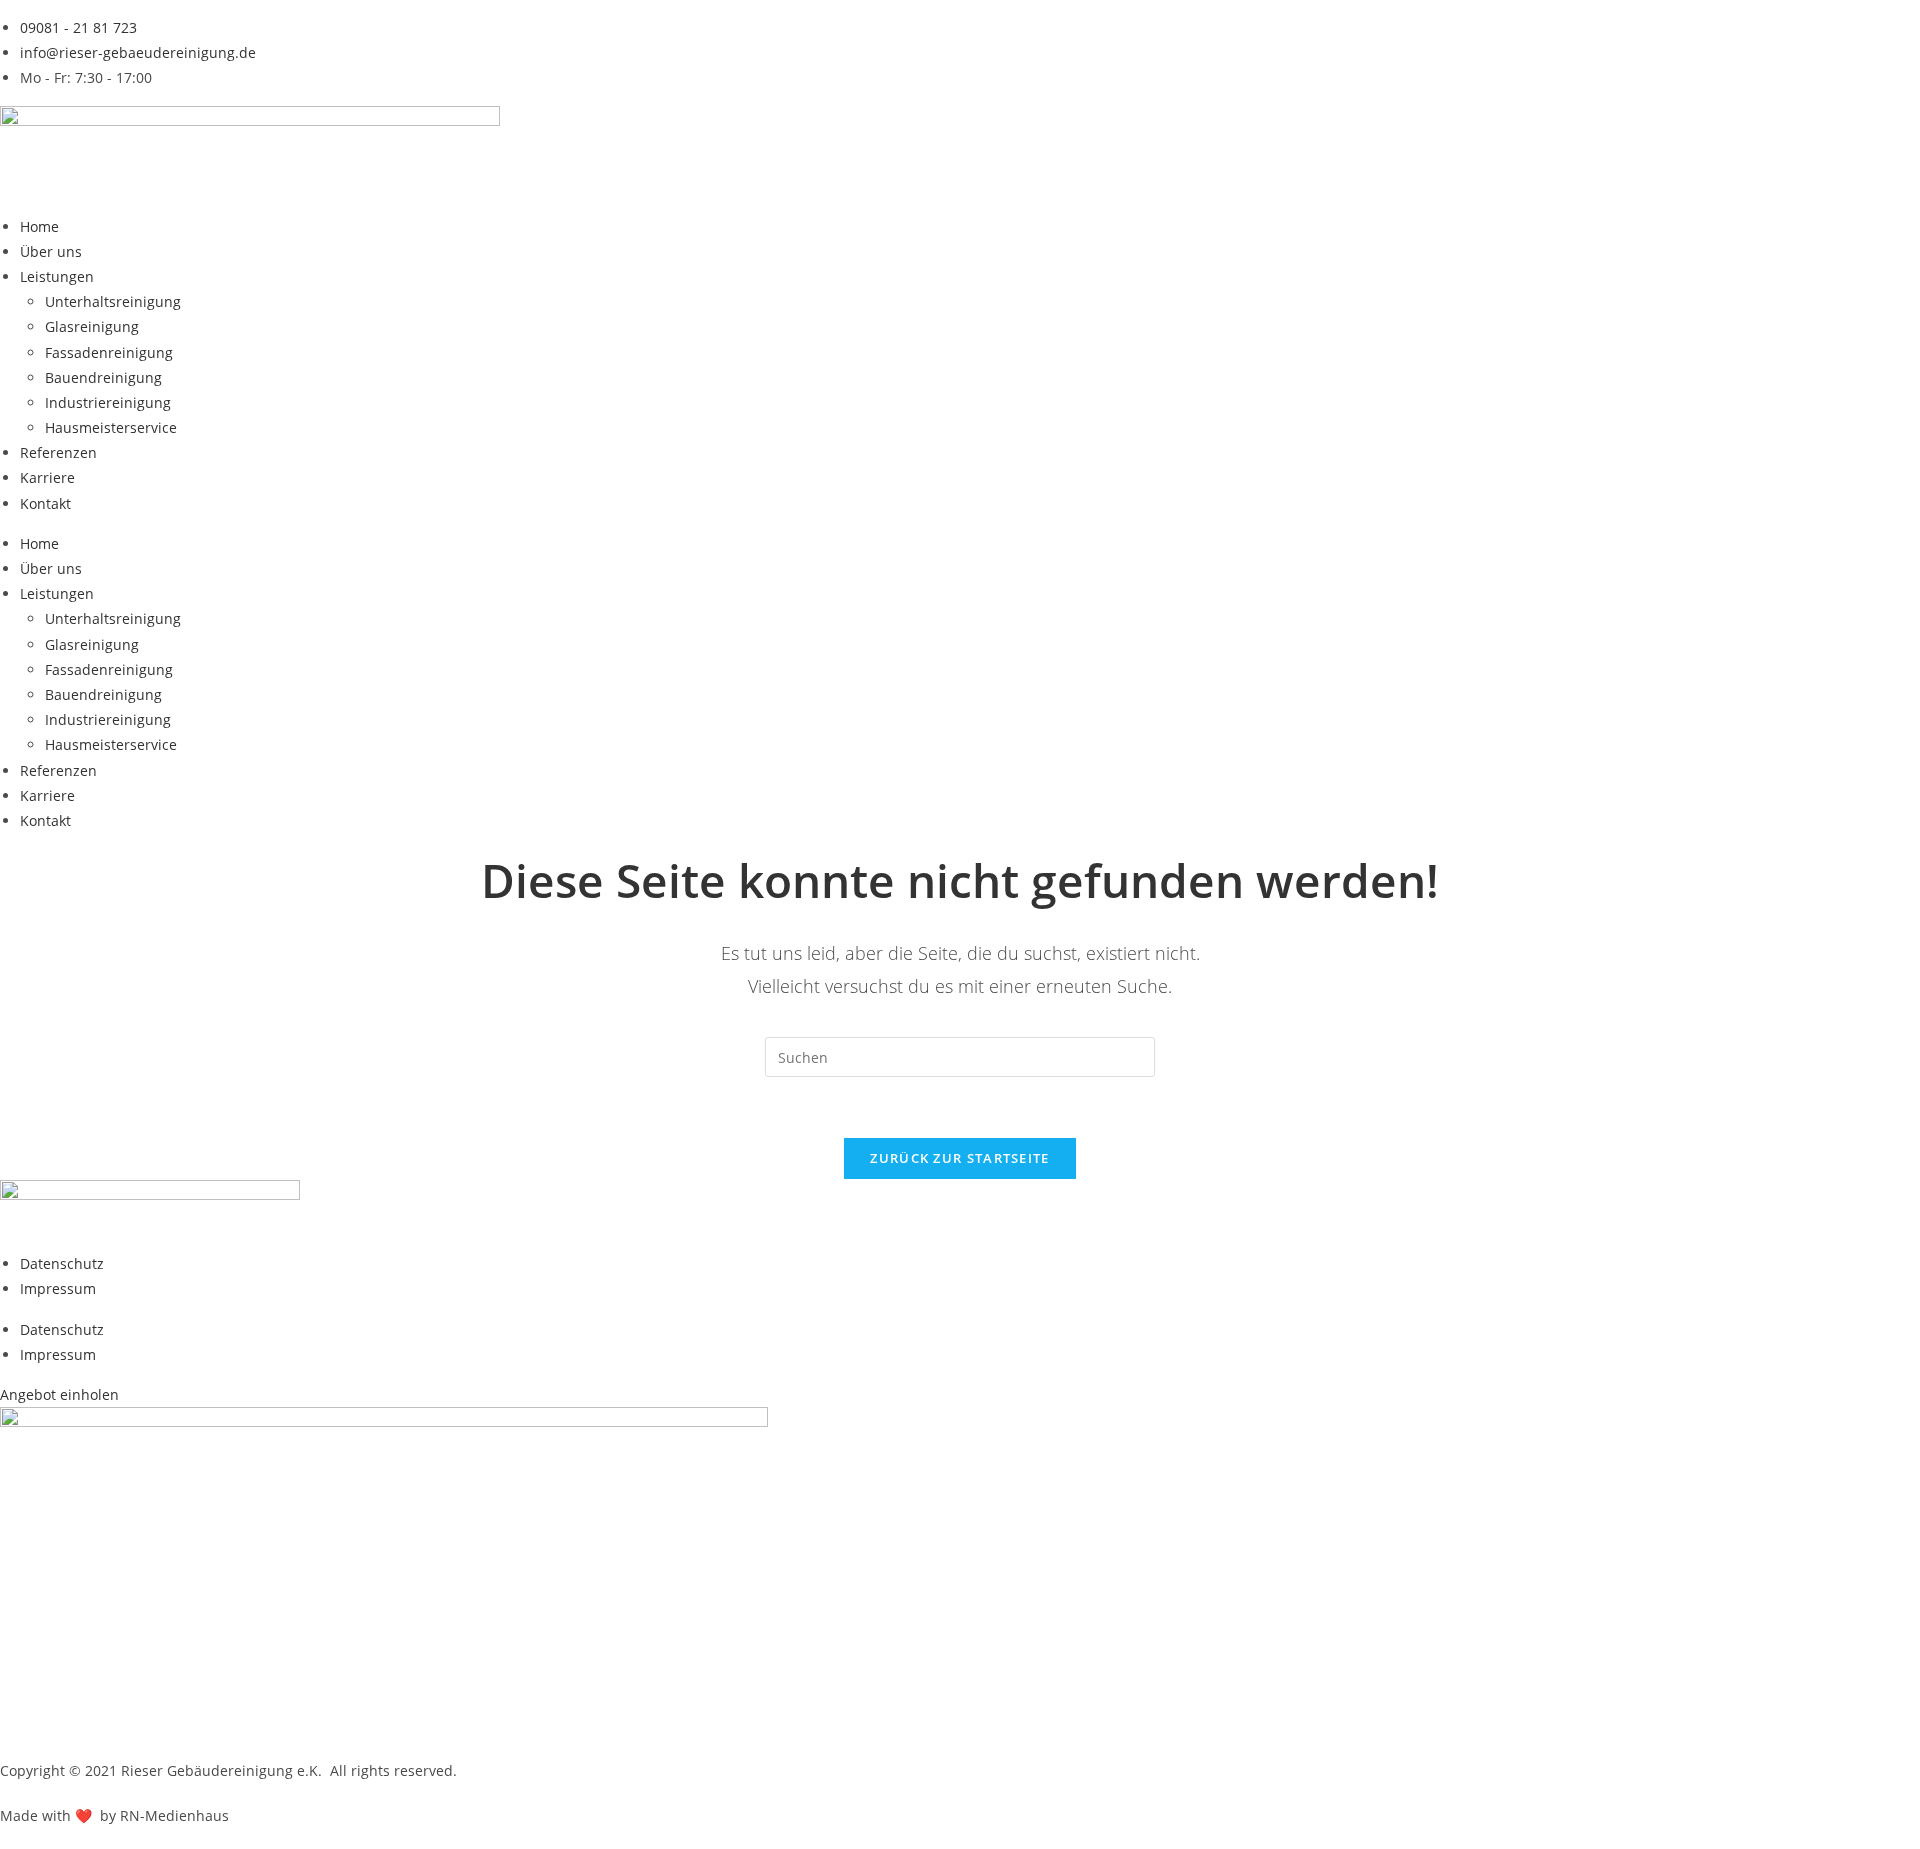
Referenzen (58, 452)
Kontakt (45, 503)
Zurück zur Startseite (959, 1158)
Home (39, 226)
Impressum (58, 1288)
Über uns (51, 251)
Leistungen (57, 276)
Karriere (47, 477)
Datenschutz (62, 1263)
